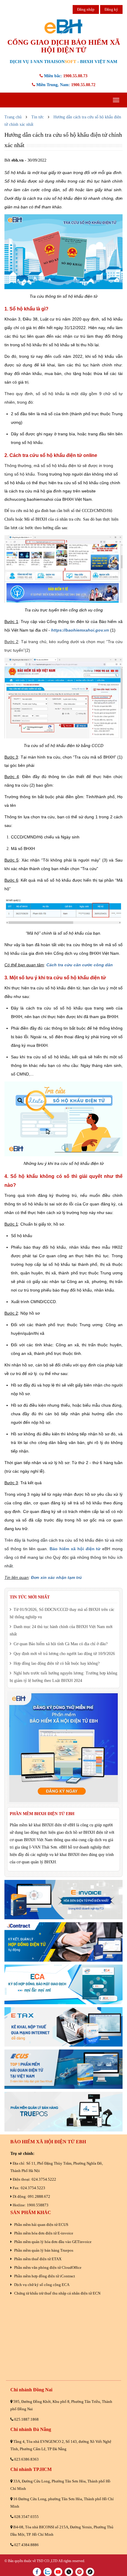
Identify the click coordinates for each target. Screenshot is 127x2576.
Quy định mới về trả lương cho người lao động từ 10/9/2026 (64, 1654)
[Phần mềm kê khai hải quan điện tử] (63, 2069)
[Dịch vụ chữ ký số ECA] (63, 1984)
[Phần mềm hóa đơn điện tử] (63, 1900)
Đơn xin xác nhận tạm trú (56, 1577)
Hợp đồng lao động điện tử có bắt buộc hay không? (56, 1663)
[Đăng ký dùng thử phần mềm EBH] (63, 1748)
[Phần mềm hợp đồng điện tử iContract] (63, 1942)
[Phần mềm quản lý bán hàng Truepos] (63, 2111)
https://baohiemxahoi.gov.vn (80, 630)
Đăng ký (111, 9)
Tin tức (38, 117)
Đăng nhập (86, 9)
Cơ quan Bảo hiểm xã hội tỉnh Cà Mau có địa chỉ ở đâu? (60, 1644)
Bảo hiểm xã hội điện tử (75, 1549)
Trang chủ (13, 117)
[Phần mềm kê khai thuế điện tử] (63, 2027)
